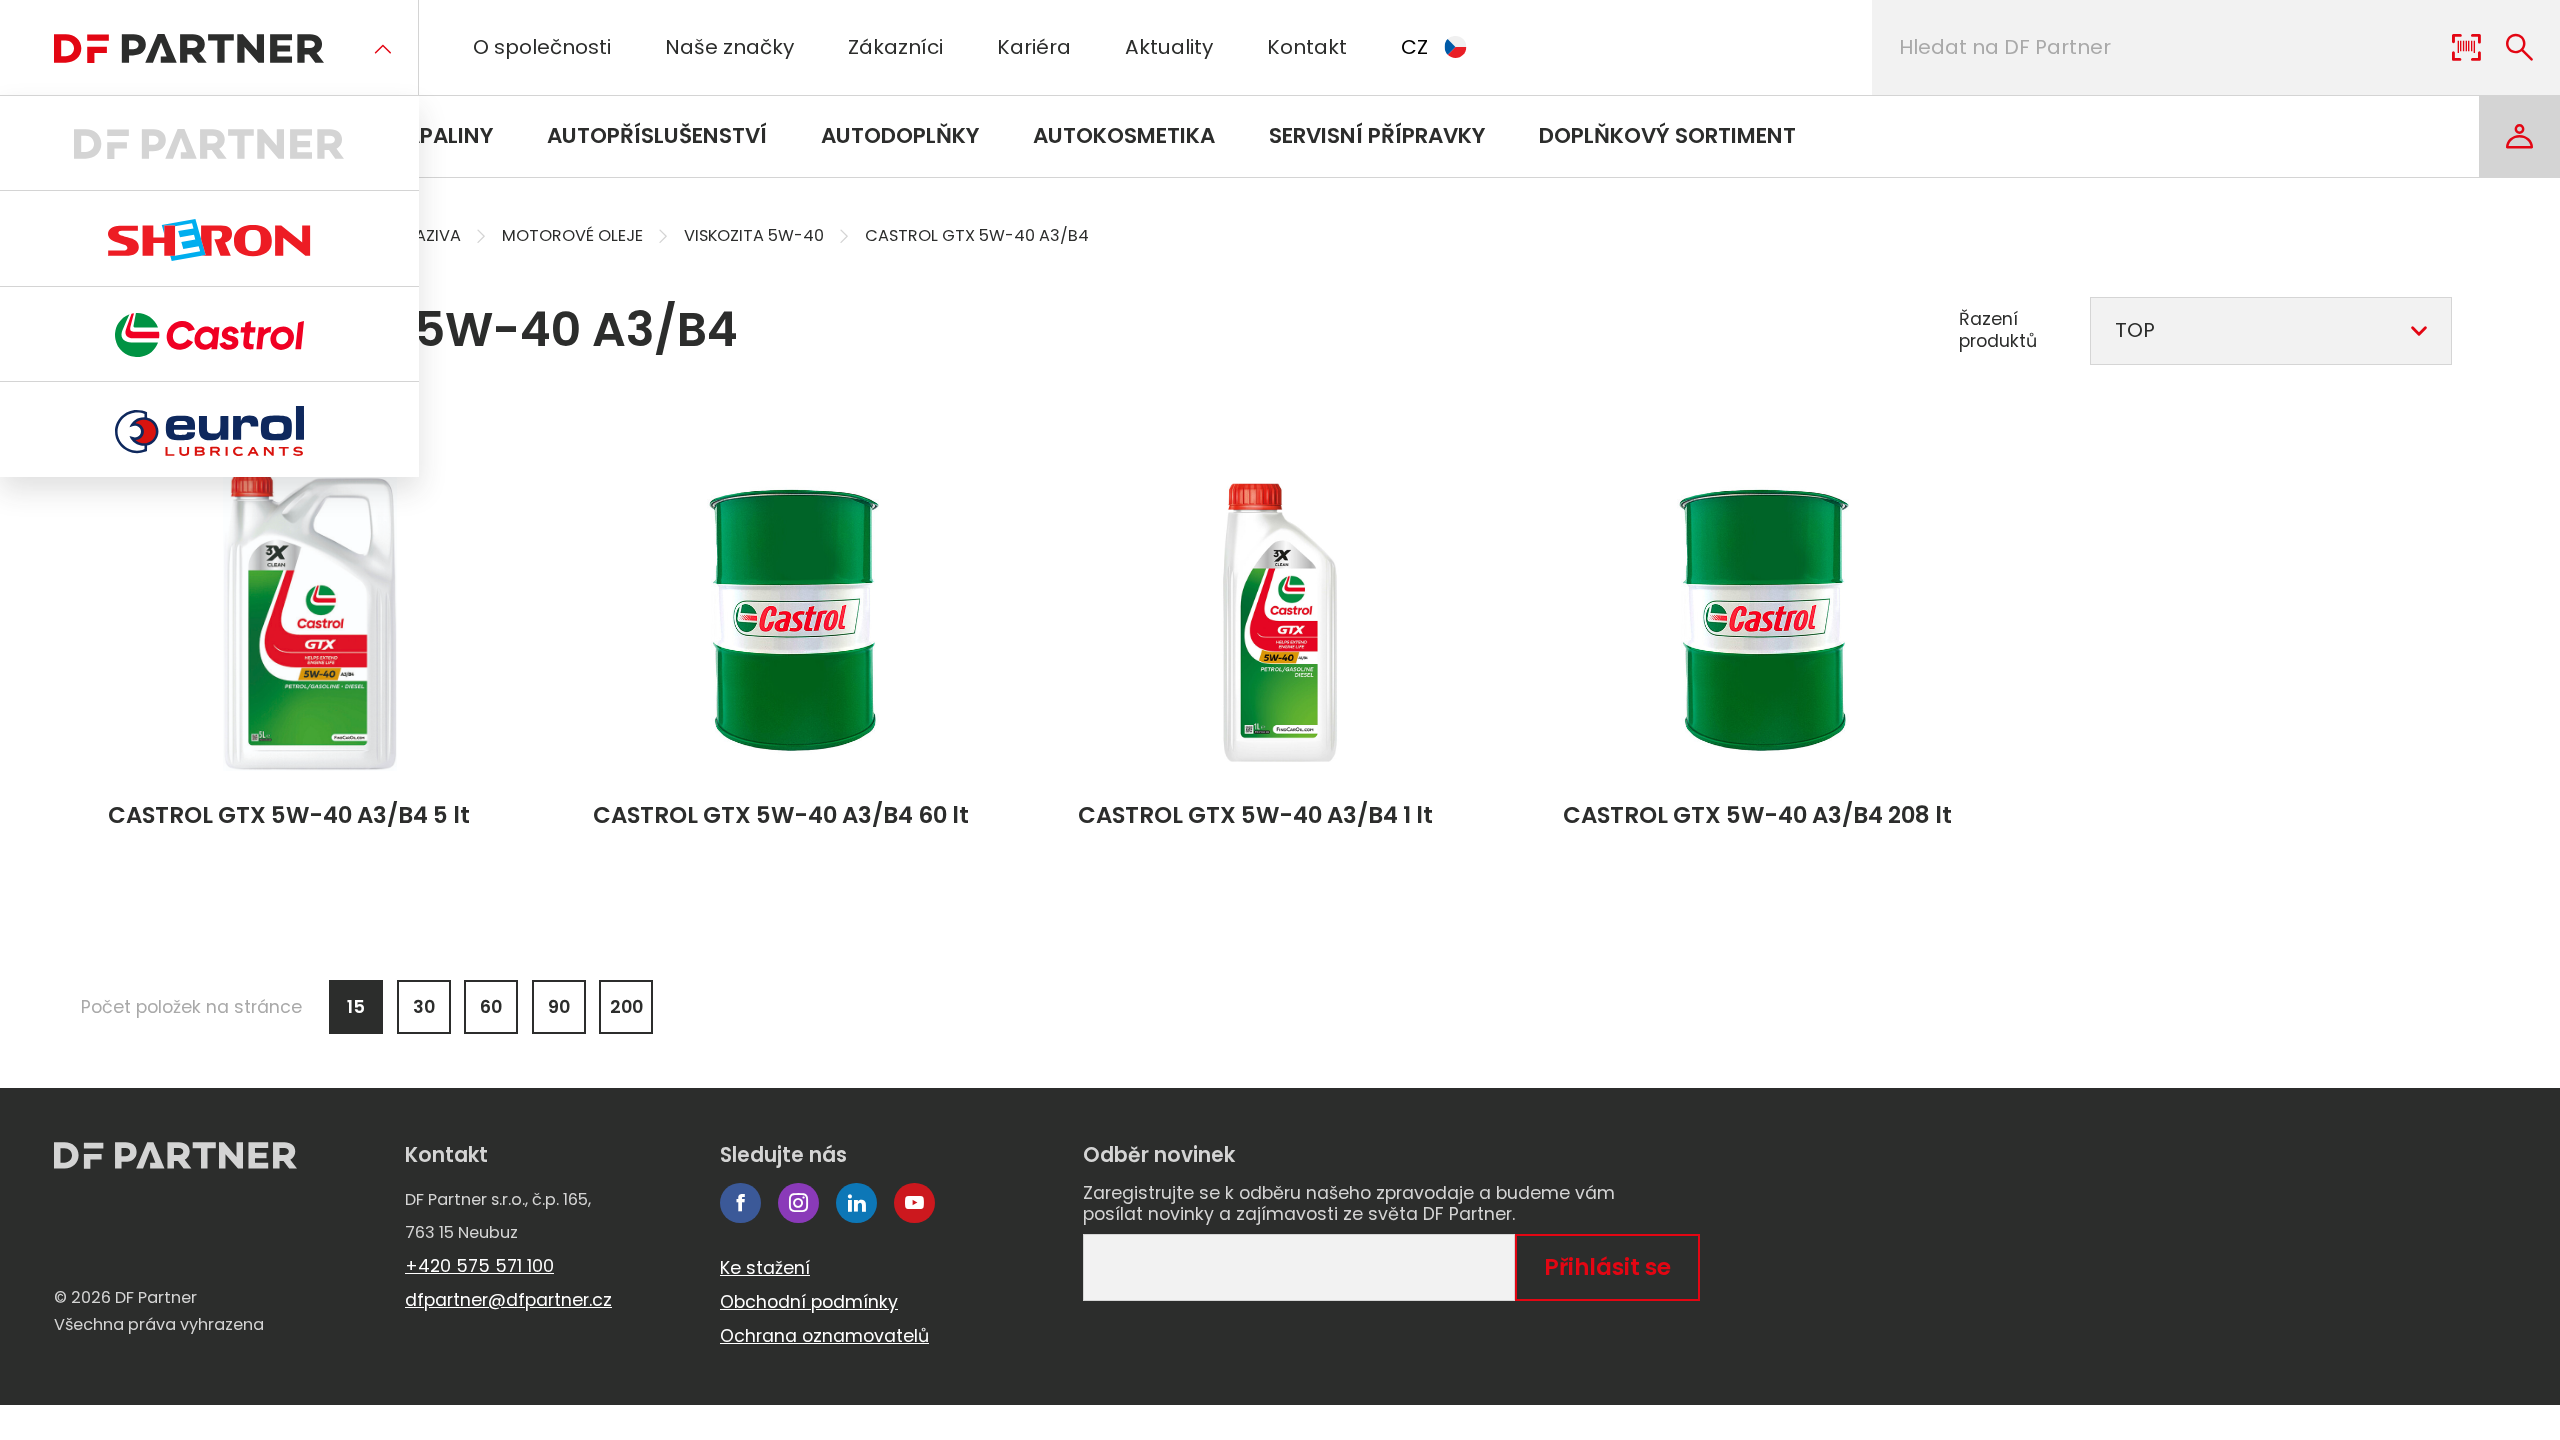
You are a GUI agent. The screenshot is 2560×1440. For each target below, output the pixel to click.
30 (424, 1007)
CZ (1414, 47)
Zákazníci (895, 47)
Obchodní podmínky (809, 1302)
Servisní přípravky (1377, 135)
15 (356, 1007)
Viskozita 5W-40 (754, 235)
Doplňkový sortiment (1667, 135)
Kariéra (1034, 47)
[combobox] (2271, 331)
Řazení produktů (1998, 330)
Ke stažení (765, 1268)
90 (559, 1007)
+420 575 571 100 (479, 1266)
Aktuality (1169, 47)
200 (626, 1007)
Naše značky (729, 47)
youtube (914, 1203)
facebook (740, 1203)
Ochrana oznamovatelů (824, 1336)
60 (491, 1007)
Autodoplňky (900, 135)
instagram (798, 1203)
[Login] (2519, 136)
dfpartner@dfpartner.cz (508, 1300)
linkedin (856, 1203)
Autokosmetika (1124, 135)
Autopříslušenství (657, 135)
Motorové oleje (572, 235)
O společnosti (542, 47)
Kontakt (1307, 47)
